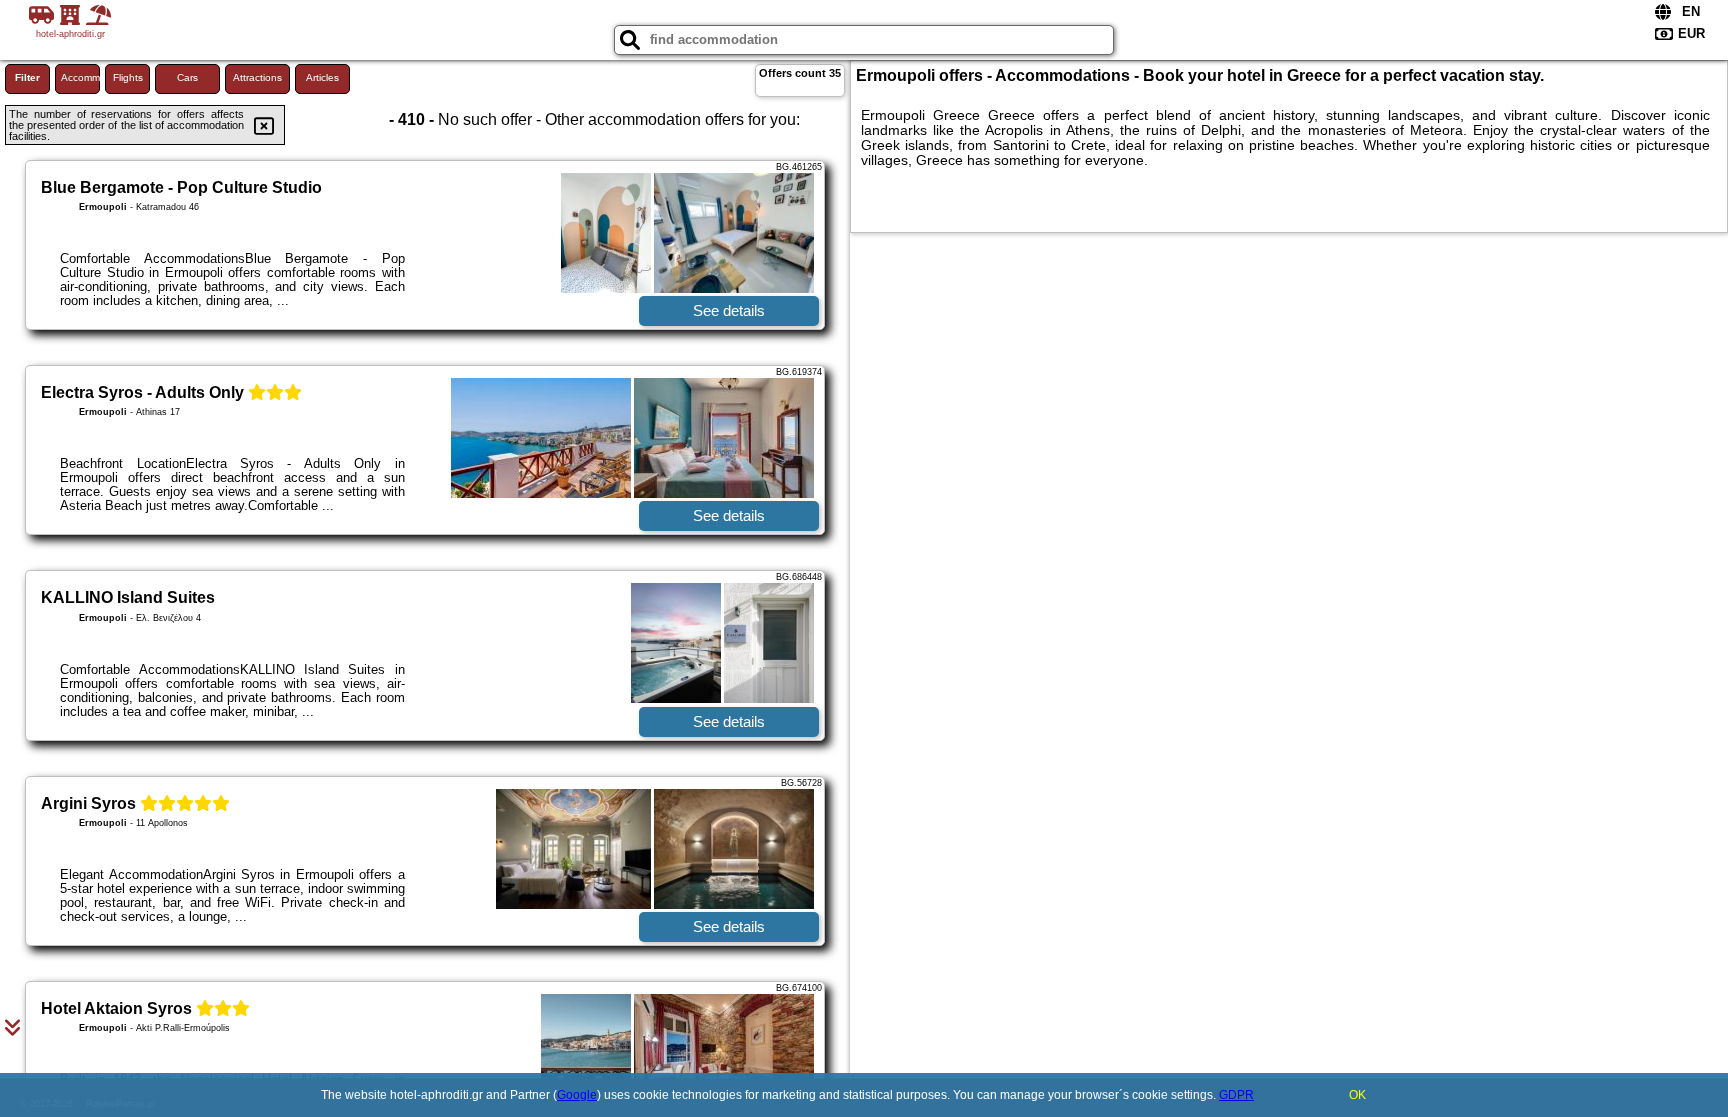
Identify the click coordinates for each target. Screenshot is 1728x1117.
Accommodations (80, 77)
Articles (322, 77)
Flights (128, 77)
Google (577, 1095)
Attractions (257, 77)
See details (729, 310)
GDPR (1236, 1095)
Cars (187, 77)
